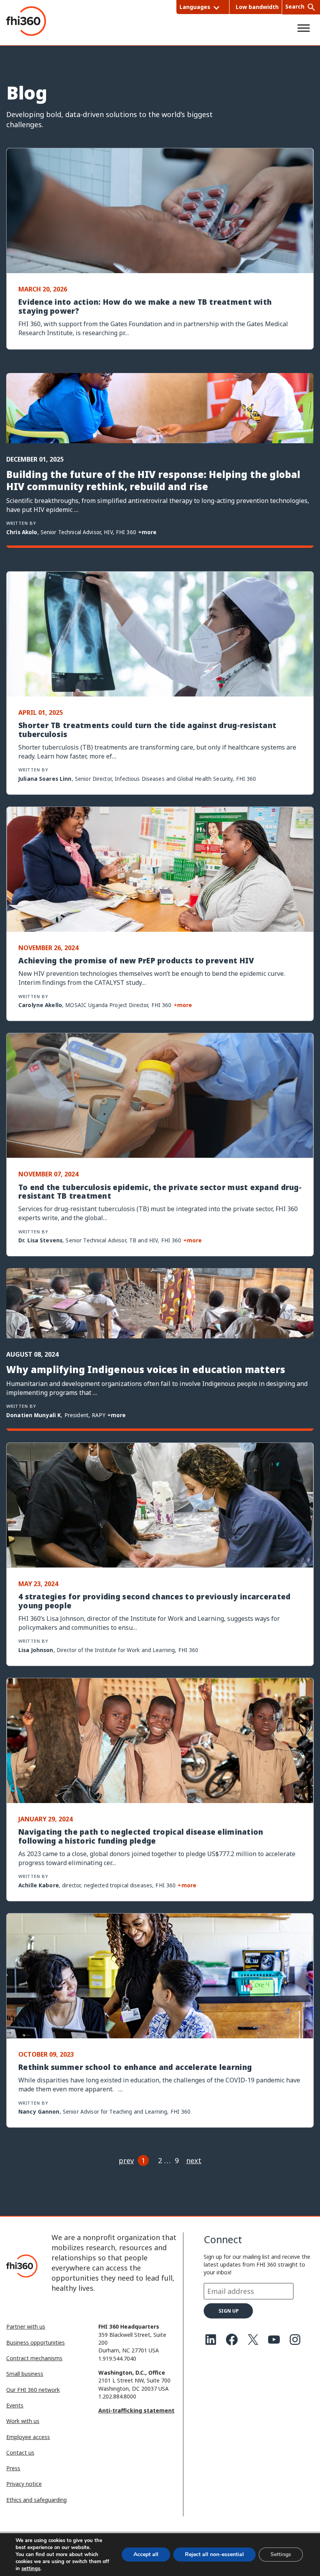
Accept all (146, 2554)
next (194, 2160)
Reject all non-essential (214, 2554)
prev (126, 2160)
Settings (281, 2554)
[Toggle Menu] (304, 28)
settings (31, 2569)
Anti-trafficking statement (136, 2410)
